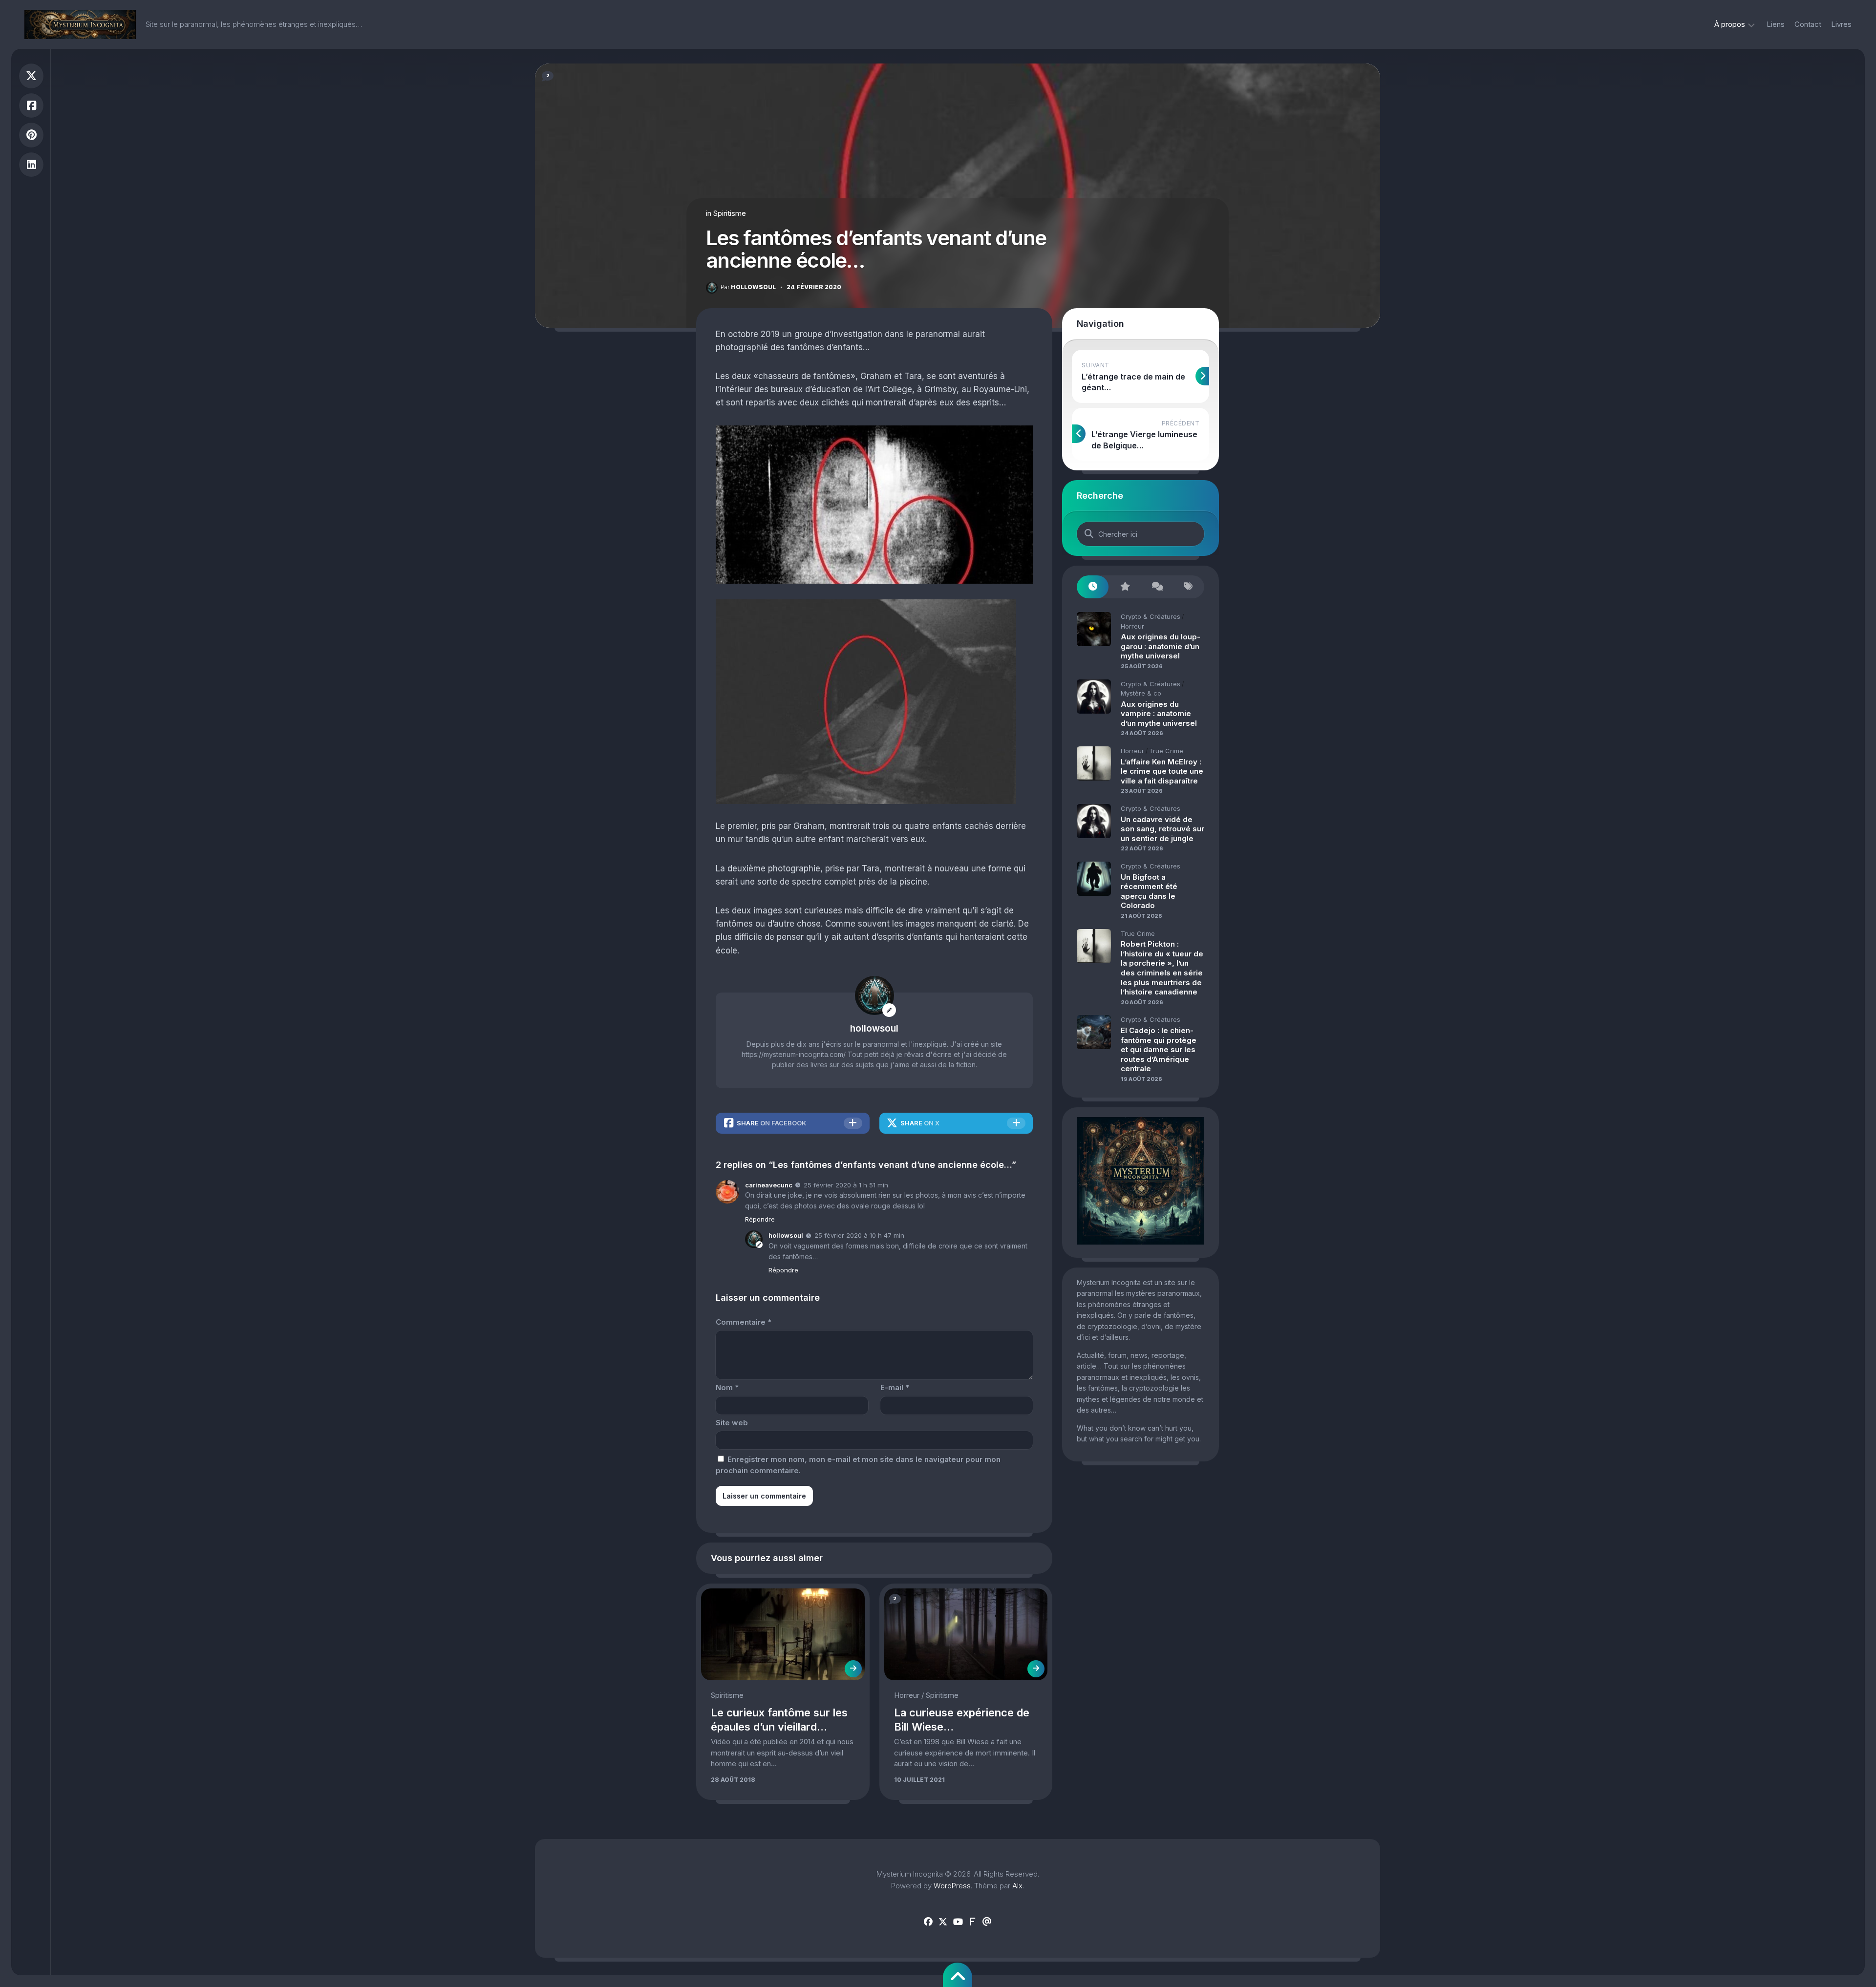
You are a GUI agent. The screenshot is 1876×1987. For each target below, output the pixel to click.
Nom (727, 1387)
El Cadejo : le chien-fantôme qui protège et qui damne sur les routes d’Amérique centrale (1159, 1049)
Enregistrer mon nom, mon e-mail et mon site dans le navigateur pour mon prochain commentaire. (858, 1465)
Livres (1841, 24)
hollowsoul (748, 287)
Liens (1776, 24)
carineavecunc (769, 1185)
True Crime (1166, 751)
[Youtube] (958, 1922)
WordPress (952, 1886)
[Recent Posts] (1093, 587)
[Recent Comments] (1157, 587)
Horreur (907, 1695)
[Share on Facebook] (31, 106)
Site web (732, 1423)
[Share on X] (31, 76)
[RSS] (972, 1922)
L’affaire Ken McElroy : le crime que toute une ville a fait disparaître (1162, 771)
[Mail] (987, 1922)
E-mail (895, 1387)
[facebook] (928, 1922)
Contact (1808, 24)
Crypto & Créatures (1151, 616)
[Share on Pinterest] (31, 135)
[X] (943, 1922)
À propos (1730, 24)
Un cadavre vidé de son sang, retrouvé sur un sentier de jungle (1162, 829)
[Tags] (1188, 587)
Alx (1017, 1886)
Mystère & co (1141, 693)
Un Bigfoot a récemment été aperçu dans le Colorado (1149, 891)
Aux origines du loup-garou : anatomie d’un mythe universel (1161, 646)
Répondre (760, 1219)
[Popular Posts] (1124, 587)
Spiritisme (730, 213)
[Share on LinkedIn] (31, 165)
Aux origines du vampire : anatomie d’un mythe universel (1159, 714)
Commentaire (744, 1322)
